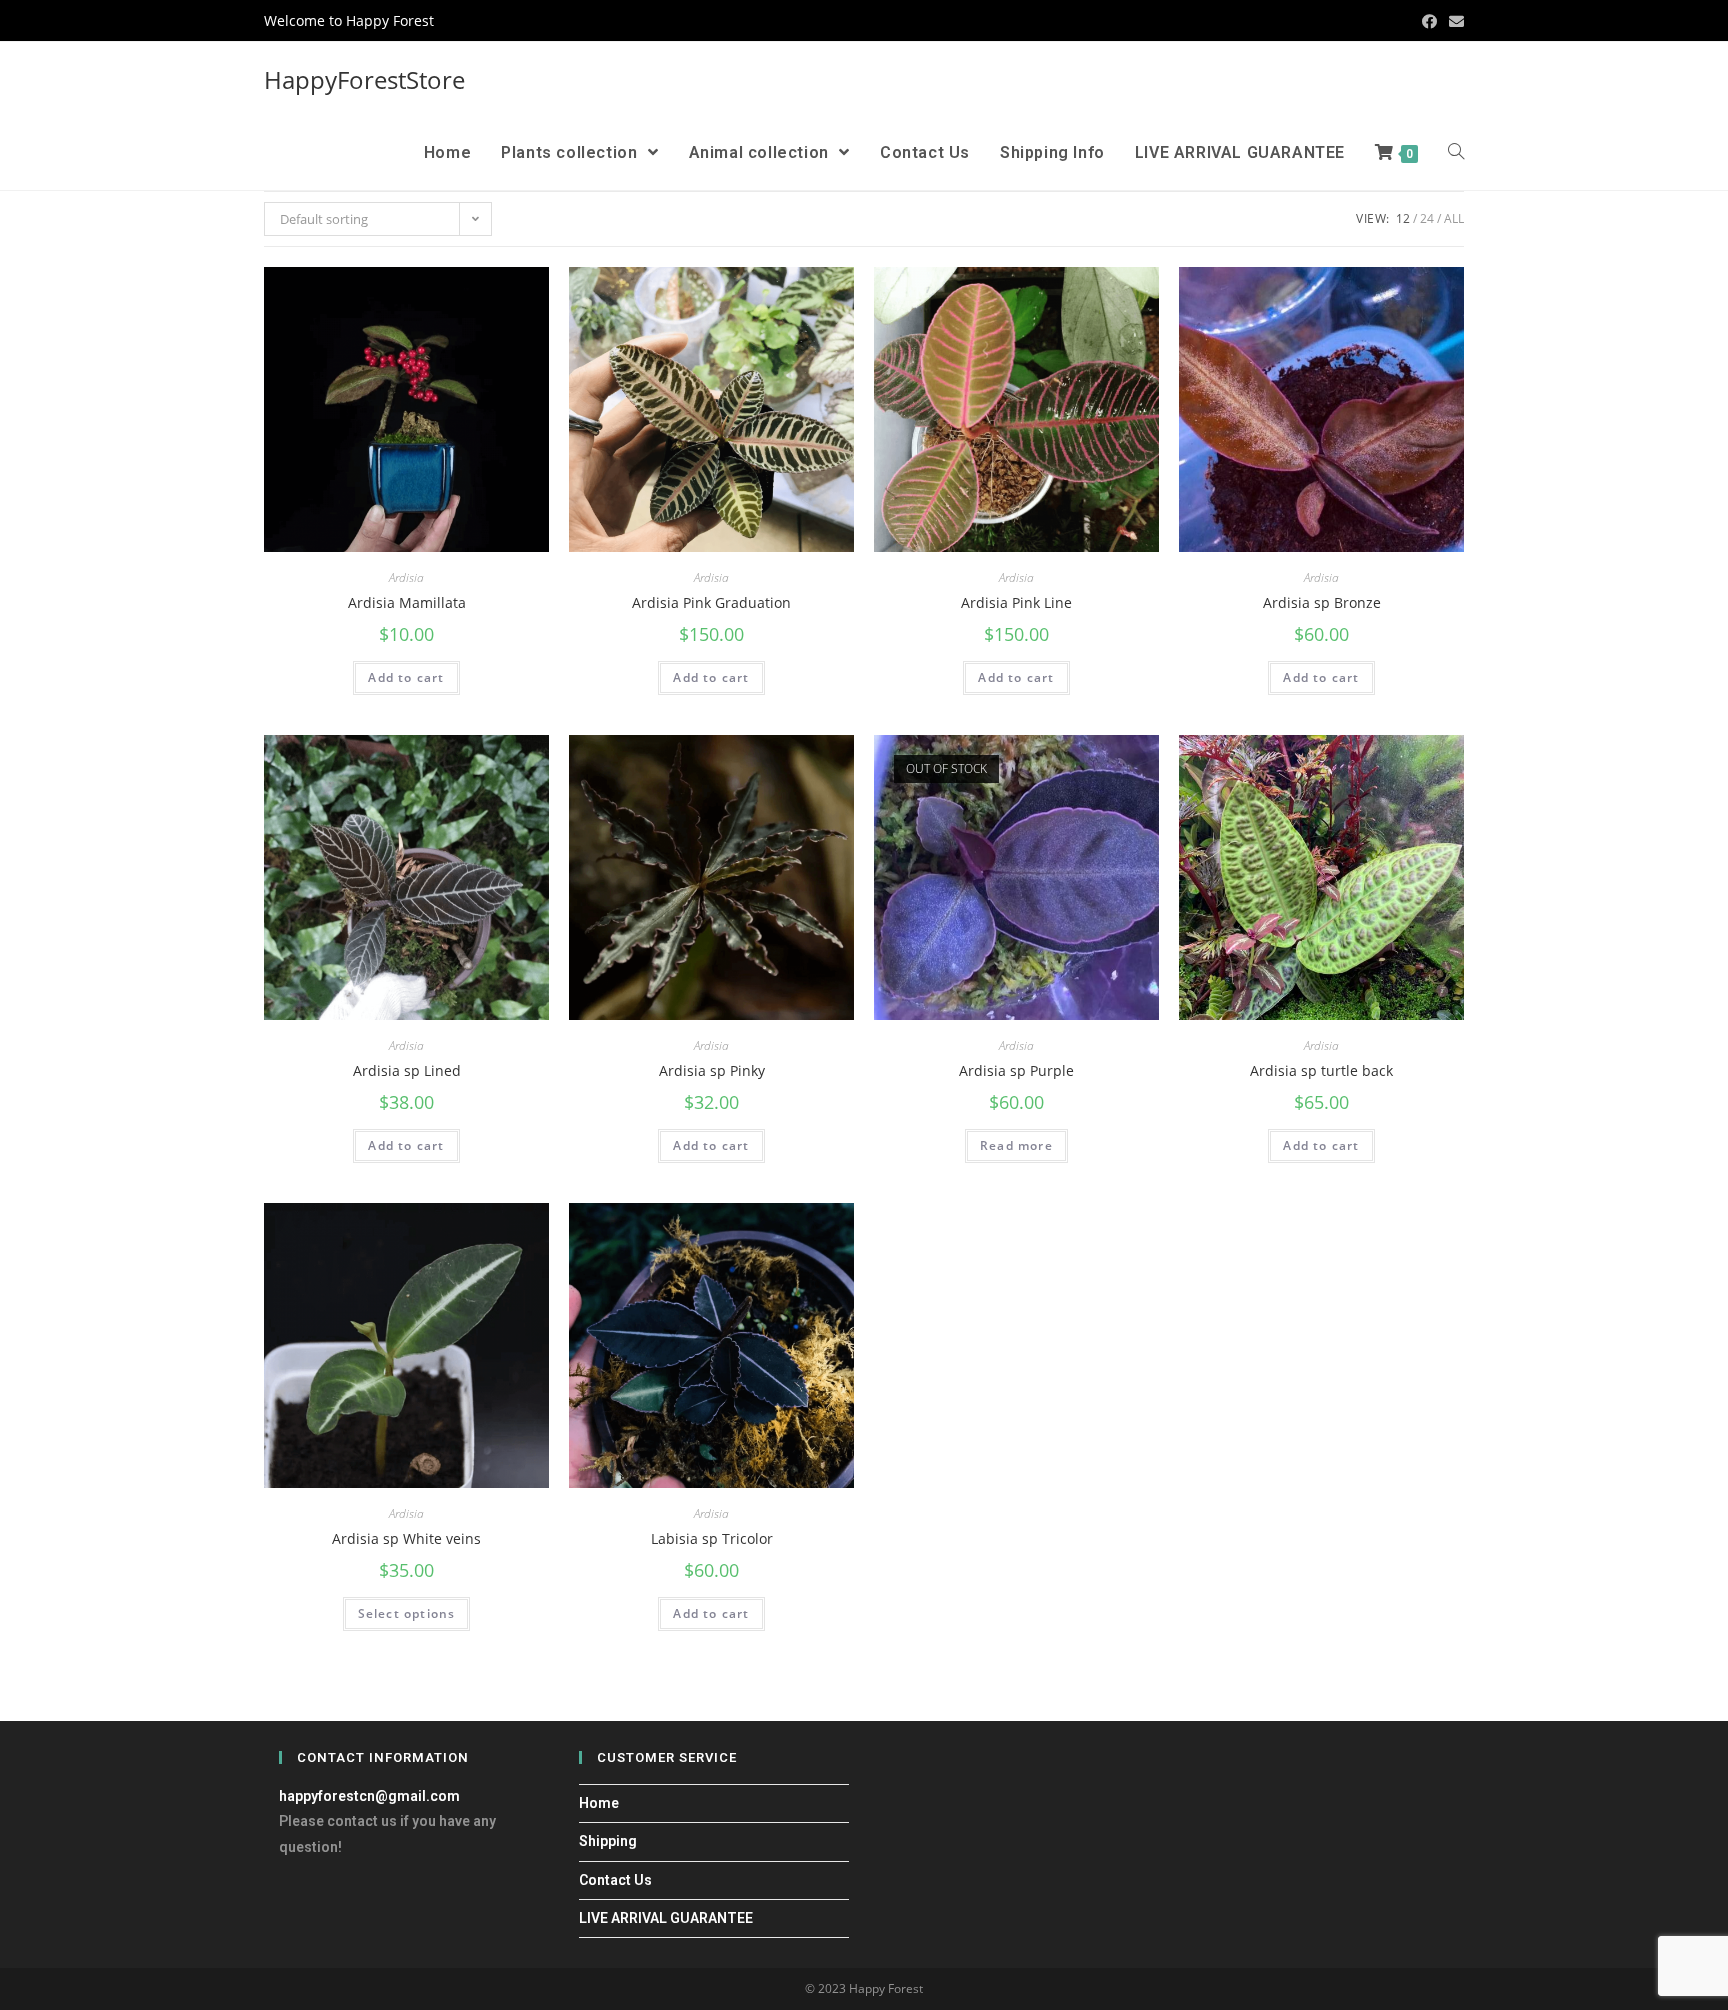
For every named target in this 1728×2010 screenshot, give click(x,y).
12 (1403, 218)
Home (599, 1803)
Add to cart (406, 677)
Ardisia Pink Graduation (711, 602)
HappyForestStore (364, 79)
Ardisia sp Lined (407, 1070)
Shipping (608, 1841)
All (1454, 218)
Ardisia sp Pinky (712, 1070)
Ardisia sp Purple (1016, 1070)
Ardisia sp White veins (406, 1538)
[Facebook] (1429, 21)
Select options (407, 1613)
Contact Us (615, 1880)
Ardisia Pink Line (1016, 602)
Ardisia (406, 577)
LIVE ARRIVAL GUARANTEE (666, 1918)
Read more (1016, 1145)
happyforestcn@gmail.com (369, 1796)
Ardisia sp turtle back (1321, 1070)
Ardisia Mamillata (407, 602)
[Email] (1453, 21)
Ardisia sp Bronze (1322, 602)
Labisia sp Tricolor (712, 1538)
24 (1427, 218)
